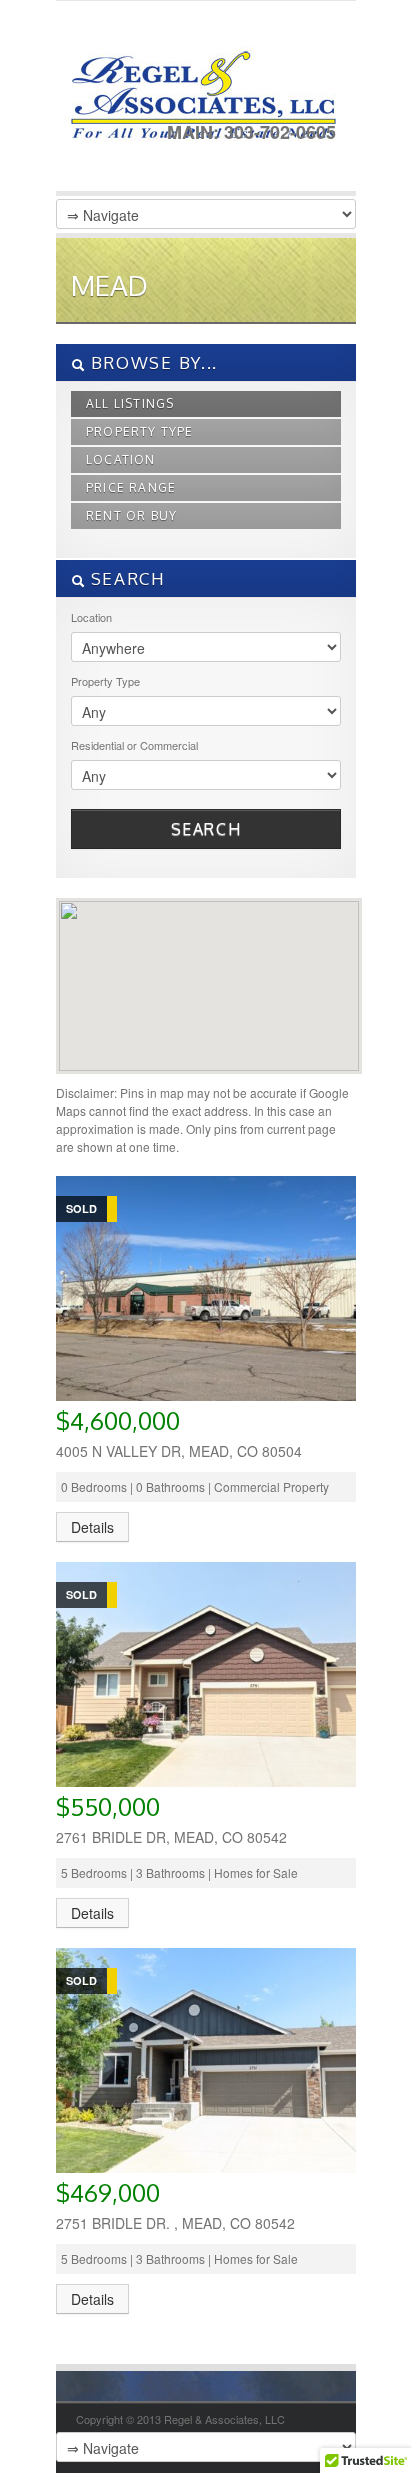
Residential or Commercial (134, 745)
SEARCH (125, 578)
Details (92, 1527)
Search (206, 829)
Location (121, 459)
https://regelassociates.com (201, 101)
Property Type (140, 431)
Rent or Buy (131, 515)
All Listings (130, 403)
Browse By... (151, 362)
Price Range (131, 487)
